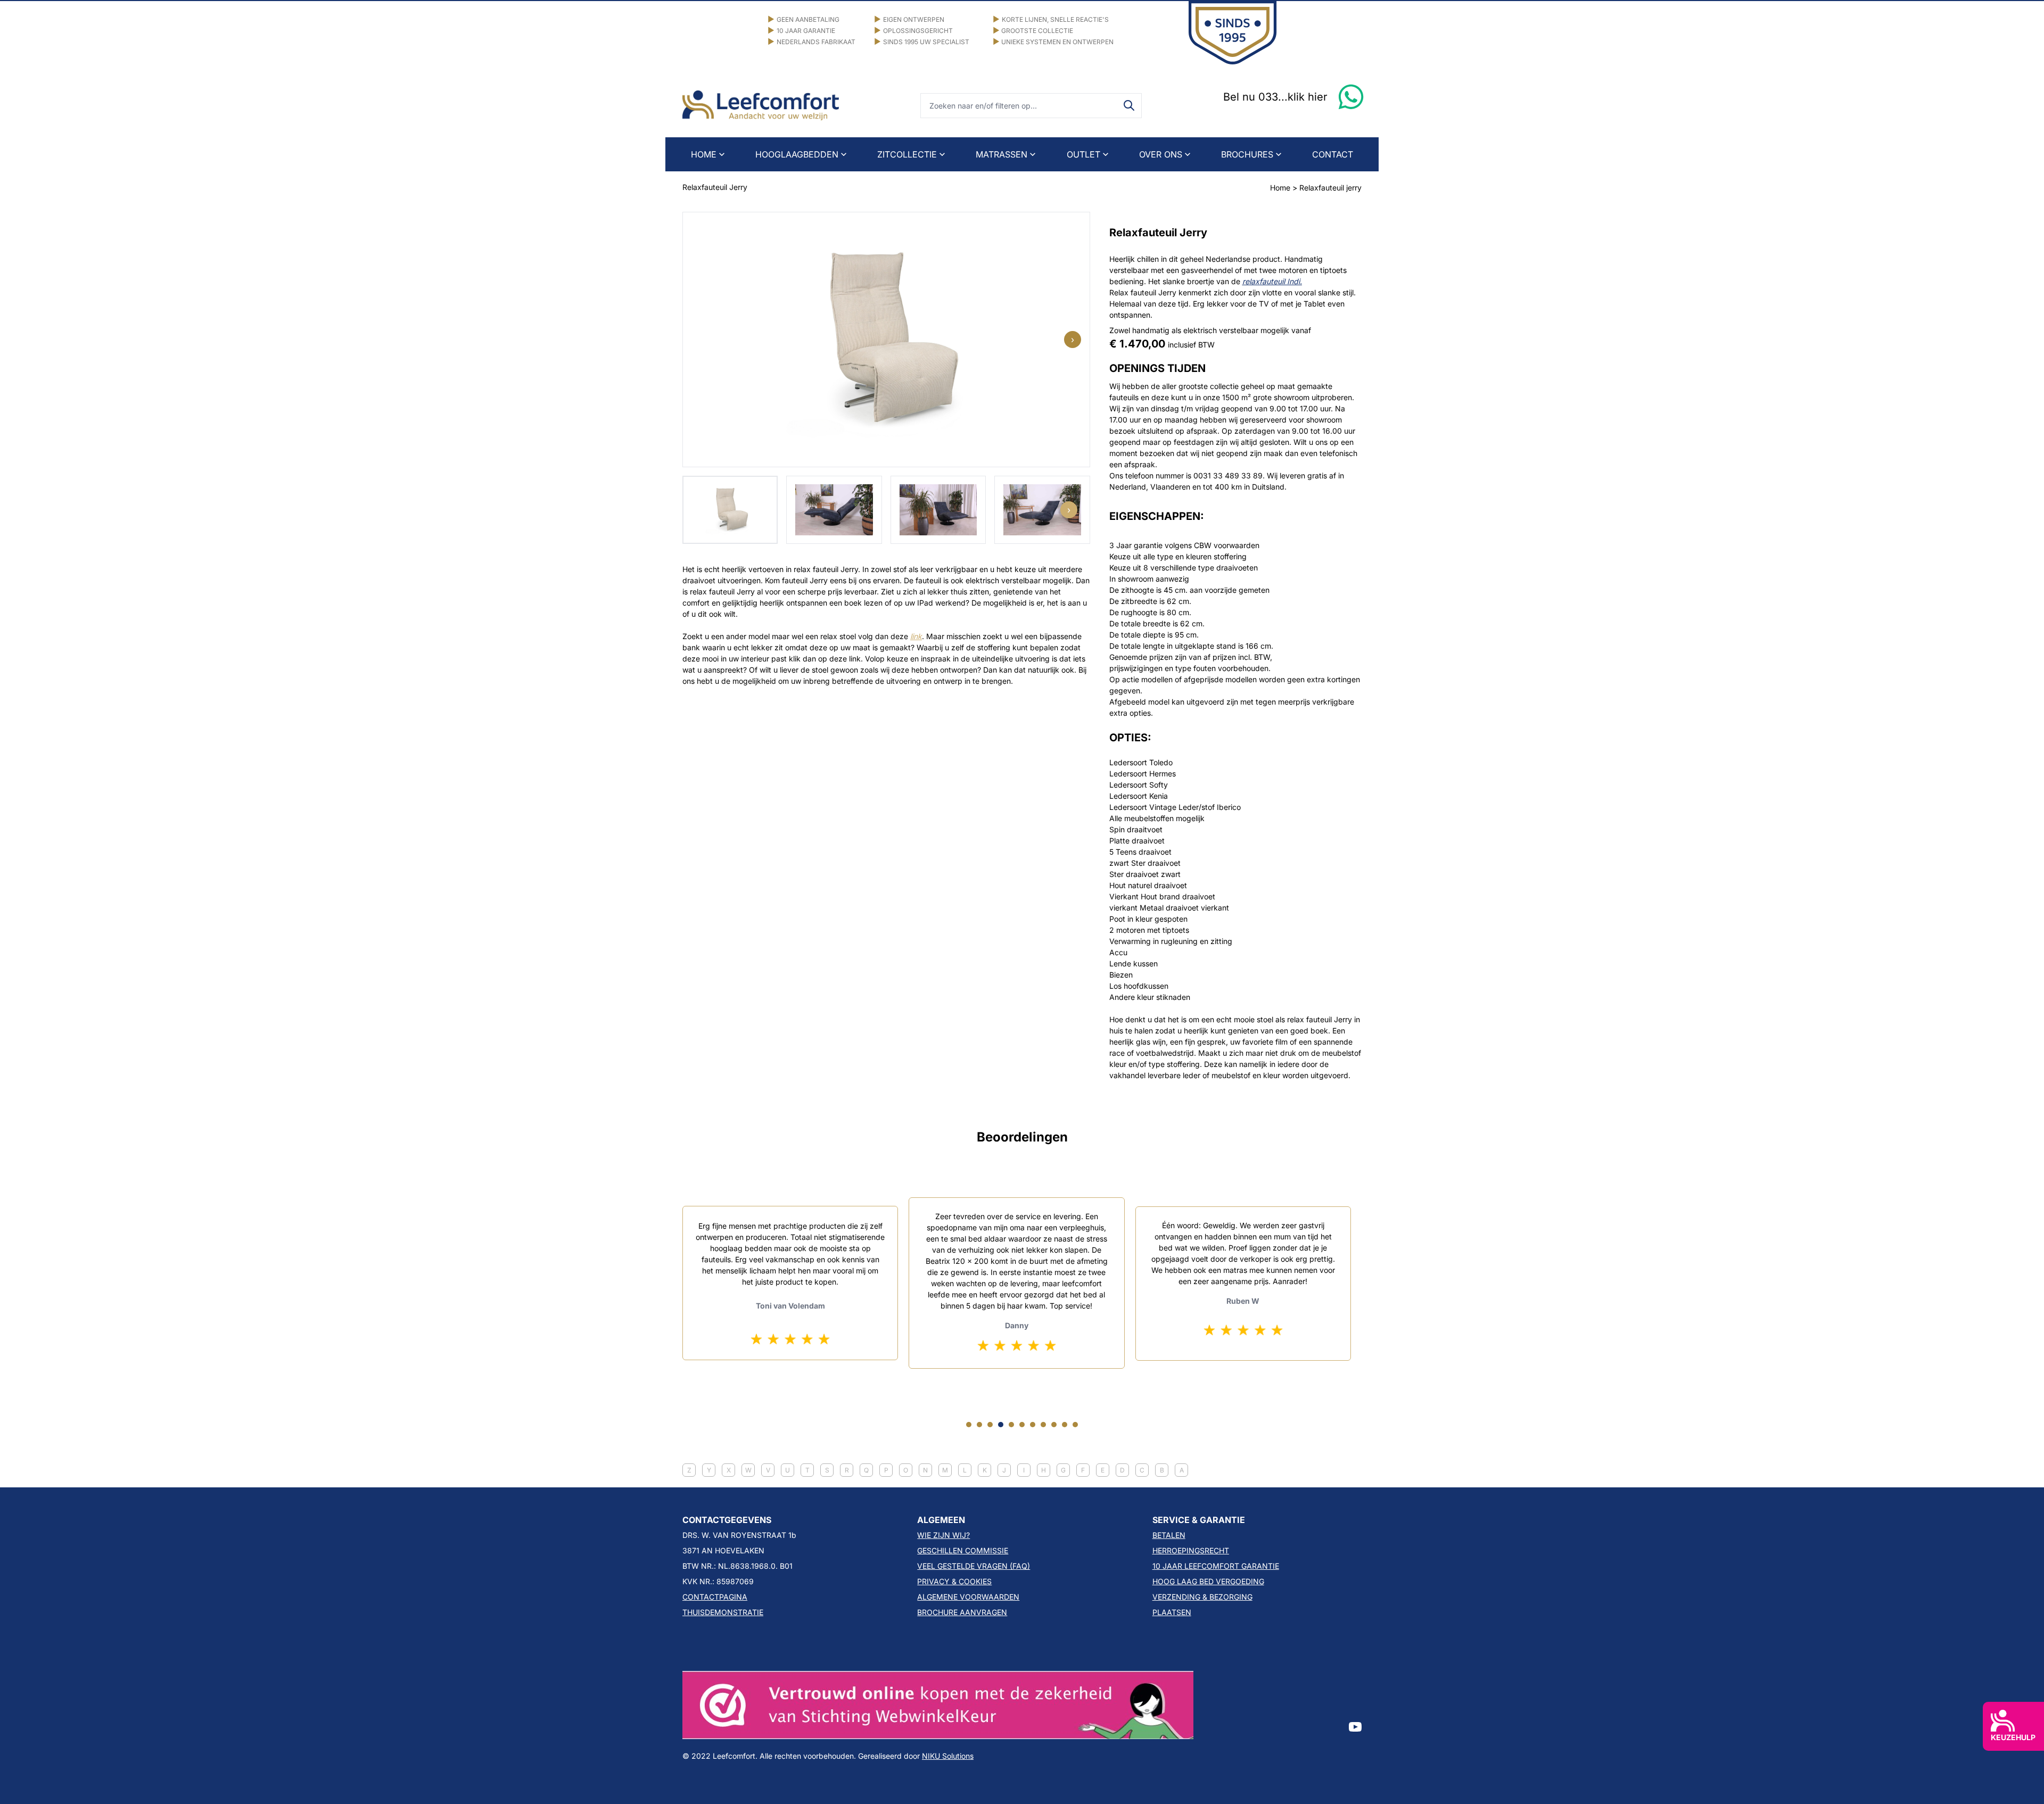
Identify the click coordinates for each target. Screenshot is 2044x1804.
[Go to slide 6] (1022, 1425)
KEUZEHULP (2013, 1737)
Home (1280, 188)
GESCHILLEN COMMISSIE (963, 1550)
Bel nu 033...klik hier (1275, 97)
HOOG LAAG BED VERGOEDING (1208, 1581)
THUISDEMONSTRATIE (723, 1612)
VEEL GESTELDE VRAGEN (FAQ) (974, 1566)
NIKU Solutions (948, 1756)
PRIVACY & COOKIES (954, 1581)
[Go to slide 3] (990, 1425)
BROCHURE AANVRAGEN (962, 1612)
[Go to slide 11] (1075, 1425)
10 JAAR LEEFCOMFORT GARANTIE (1216, 1566)
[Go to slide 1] (969, 1425)
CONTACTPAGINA (715, 1597)
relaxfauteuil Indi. (1272, 281)
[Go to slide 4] (1001, 1425)
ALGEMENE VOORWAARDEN (968, 1597)
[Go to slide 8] (1043, 1425)
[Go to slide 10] (1065, 1425)
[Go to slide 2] (979, 1425)
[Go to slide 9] (1054, 1425)
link (916, 636)
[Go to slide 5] (1011, 1425)
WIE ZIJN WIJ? (943, 1535)
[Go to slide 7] (1033, 1425)
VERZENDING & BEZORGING (1202, 1597)
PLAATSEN (1172, 1612)
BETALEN (1169, 1535)
